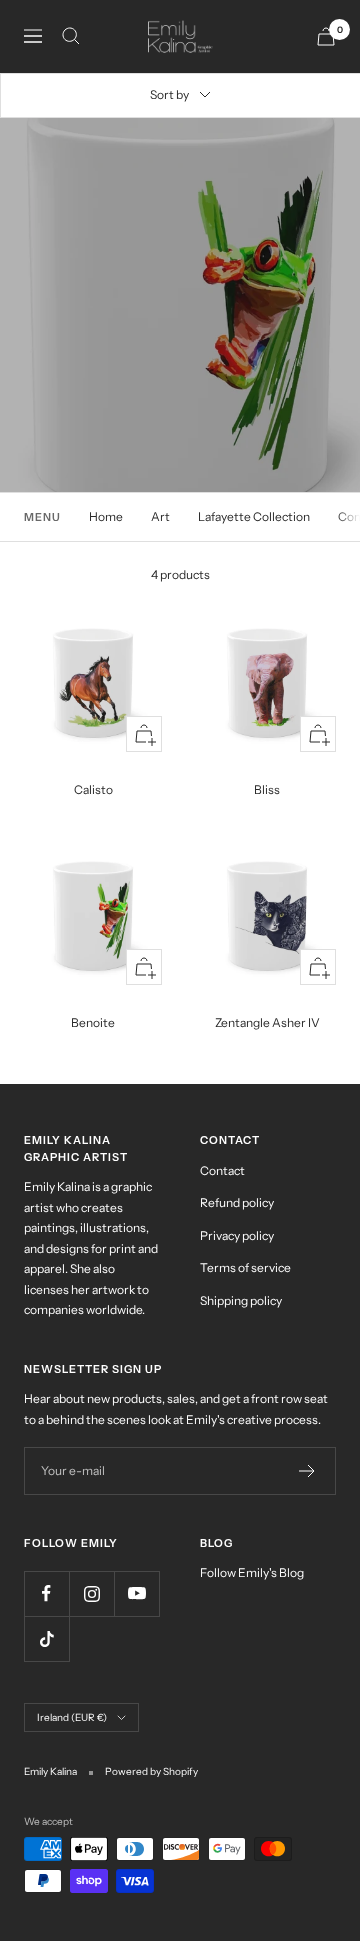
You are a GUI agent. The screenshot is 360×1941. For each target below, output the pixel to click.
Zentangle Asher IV (267, 1022)
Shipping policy (241, 1300)
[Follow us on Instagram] (91, 1593)
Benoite (93, 1022)
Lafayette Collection (254, 516)
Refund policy (237, 1202)
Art (160, 516)
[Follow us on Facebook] (46, 1593)
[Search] (71, 36)
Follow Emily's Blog (252, 1572)
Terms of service (245, 1267)
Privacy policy (237, 1235)
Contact (222, 1170)
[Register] (307, 1471)
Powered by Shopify (151, 1771)
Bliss (267, 789)
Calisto (93, 789)
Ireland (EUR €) (72, 1717)
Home (106, 516)
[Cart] (326, 36)
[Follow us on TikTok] (46, 1638)
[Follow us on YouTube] (136, 1593)
